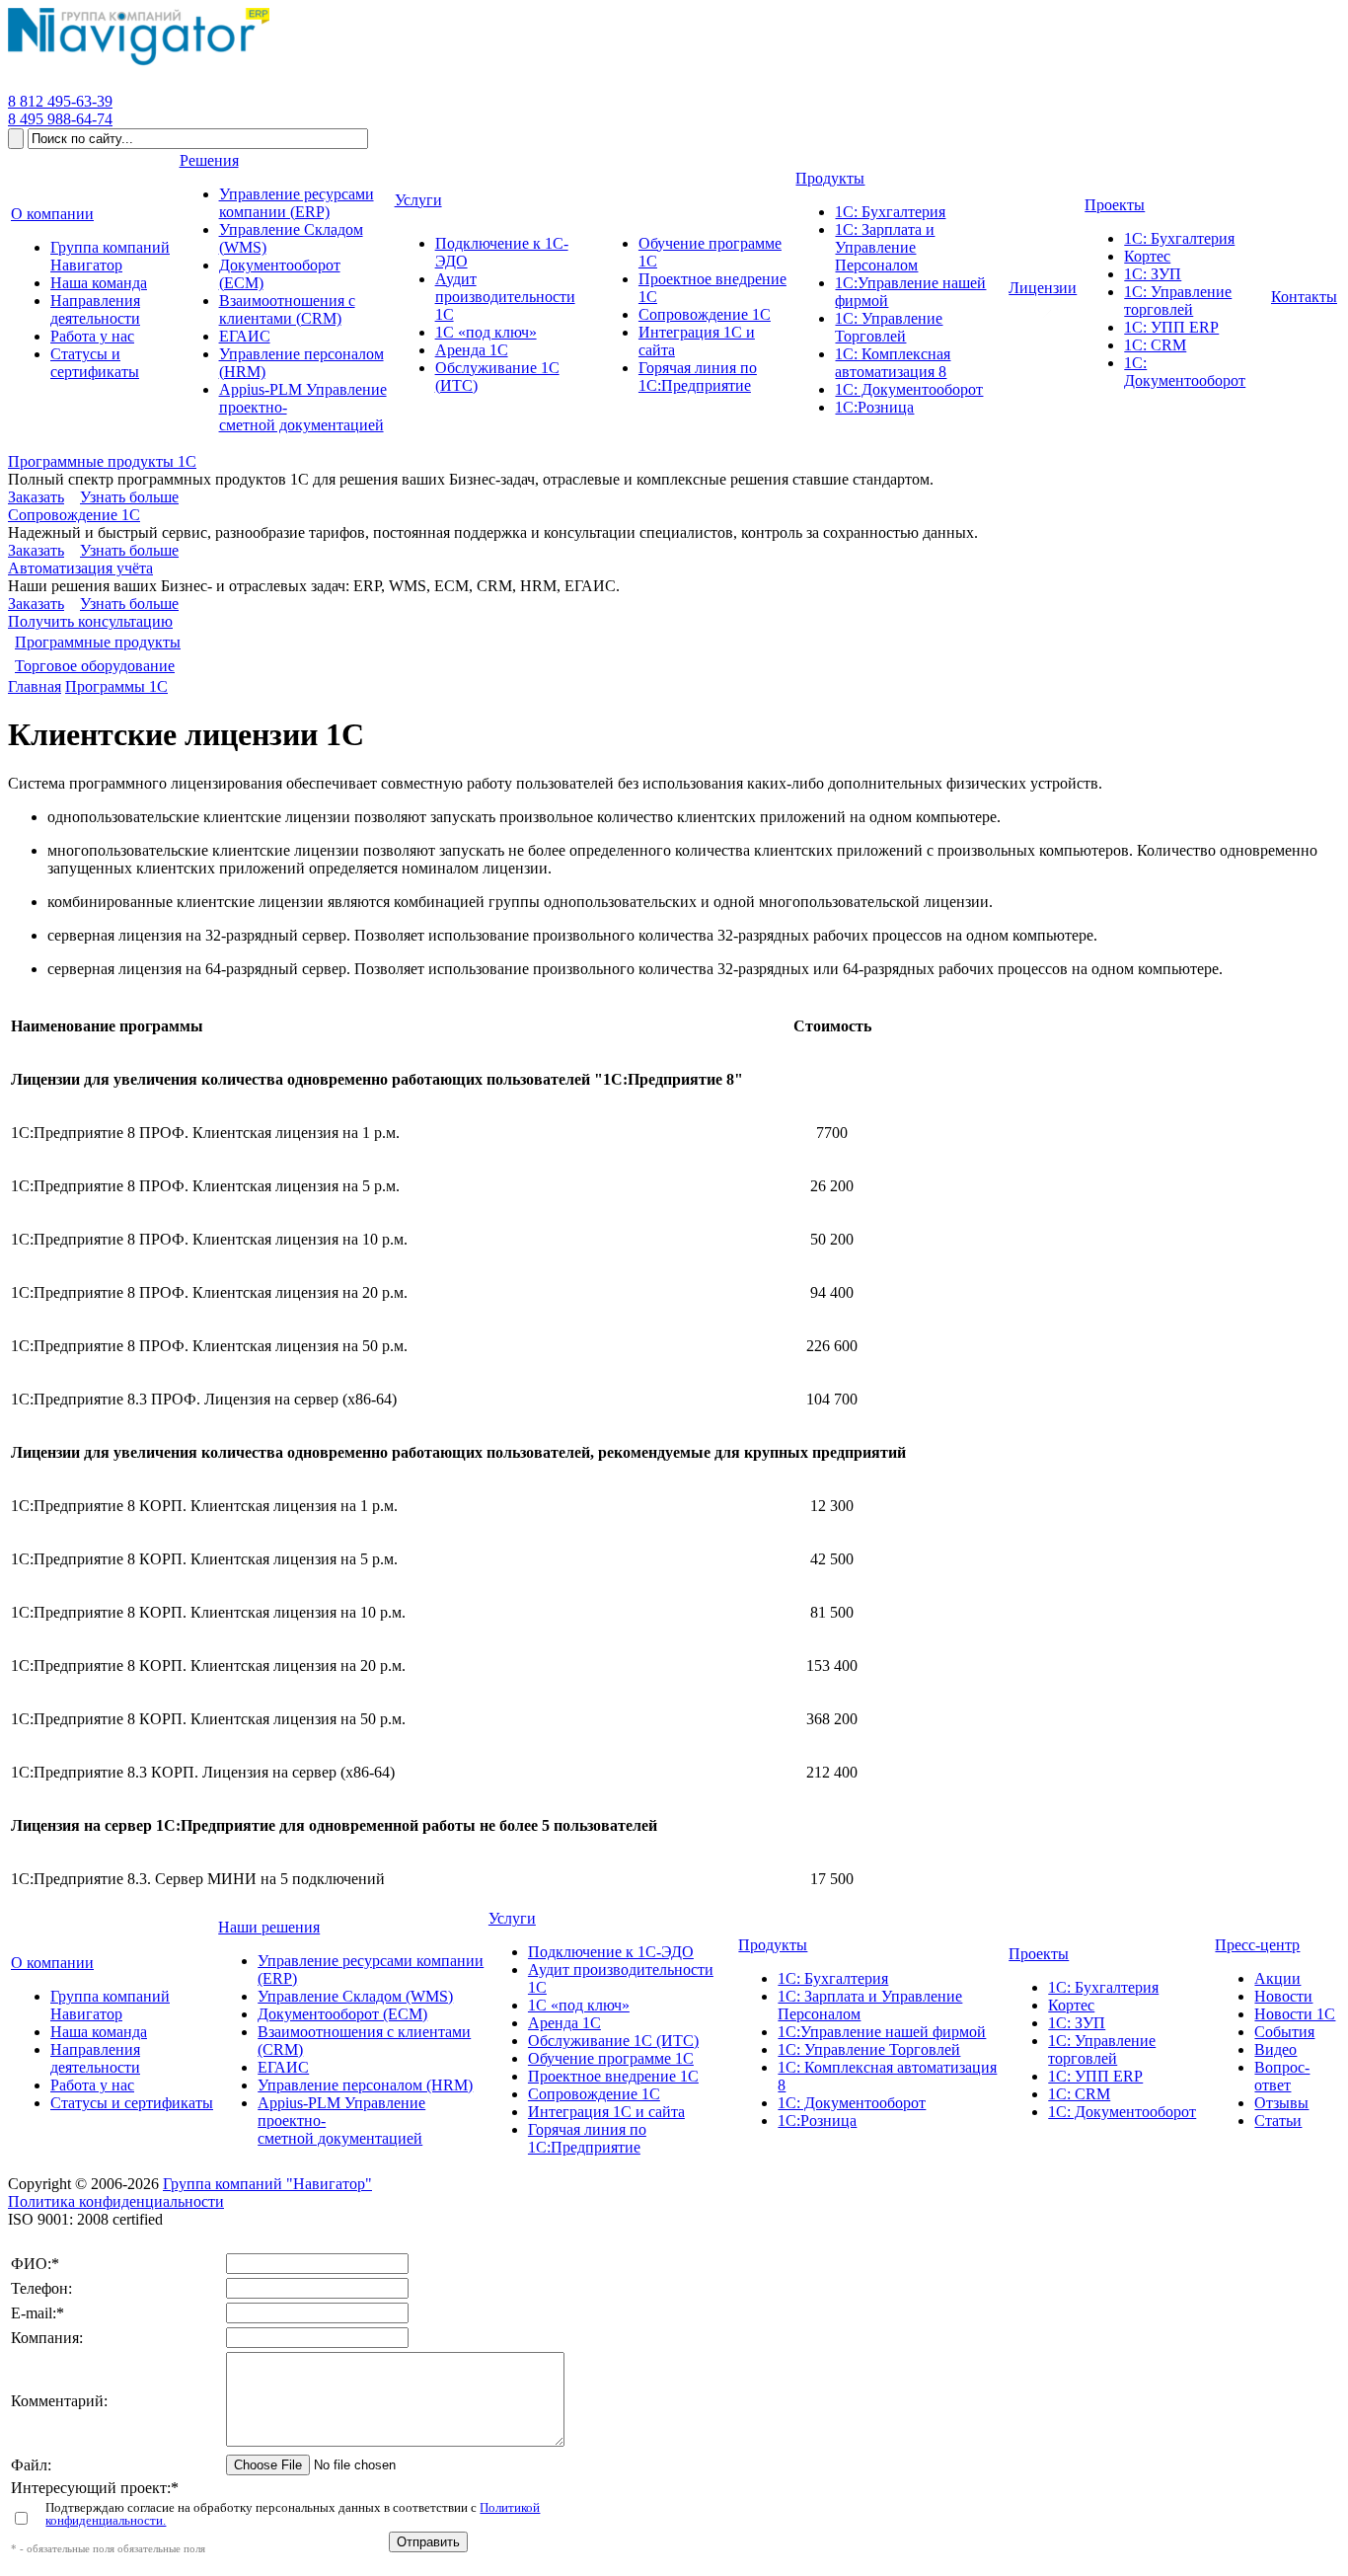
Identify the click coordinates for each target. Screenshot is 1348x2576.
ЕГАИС (283, 2067)
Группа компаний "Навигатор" (267, 2184)
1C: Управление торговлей (1102, 2049)
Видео (1275, 2049)
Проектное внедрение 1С (613, 2076)
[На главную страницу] (139, 66)
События (1284, 2032)
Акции (1277, 1978)
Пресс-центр (1257, 1945)
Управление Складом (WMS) (355, 1996)
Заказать (36, 497)
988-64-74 (60, 119)
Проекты (1039, 1954)
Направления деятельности (95, 2058)
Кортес (1071, 2005)
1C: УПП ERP (1095, 2076)
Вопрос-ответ (1282, 2076)
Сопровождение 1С (74, 515)
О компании (52, 1963)
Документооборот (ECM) (342, 2014)
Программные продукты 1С (102, 461)
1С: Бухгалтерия (833, 1978)
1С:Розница (817, 2121)
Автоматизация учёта (80, 568)
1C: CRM (1079, 2094)
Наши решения (269, 1927)
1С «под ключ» (579, 2005)
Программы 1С (116, 686)
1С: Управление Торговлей (869, 2049)
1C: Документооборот (1122, 2112)
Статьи (1278, 2121)
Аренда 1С (564, 2023)
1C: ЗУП (1077, 2023)
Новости (1283, 1996)
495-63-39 (60, 101)
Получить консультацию (90, 621)
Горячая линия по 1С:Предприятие (587, 2138)
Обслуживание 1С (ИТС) (613, 2041)
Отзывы (1281, 2103)
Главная (35, 686)
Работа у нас (92, 2085)
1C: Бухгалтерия (1103, 1987)
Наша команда (99, 2032)
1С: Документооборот (852, 2103)
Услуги (512, 1918)
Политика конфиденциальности (116, 2201)
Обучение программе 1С (611, 2058)
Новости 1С (1295, 2014)
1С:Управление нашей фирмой (882, 2032)
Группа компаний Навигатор (110, 2005)
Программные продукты (98, 642)
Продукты (773, 1945)
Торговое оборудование (95, 666)
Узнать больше (129, 497)
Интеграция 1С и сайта (606, 2112)
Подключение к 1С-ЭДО (611, 1952)
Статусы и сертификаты (132, 2103)
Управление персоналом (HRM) (365, 2085)
